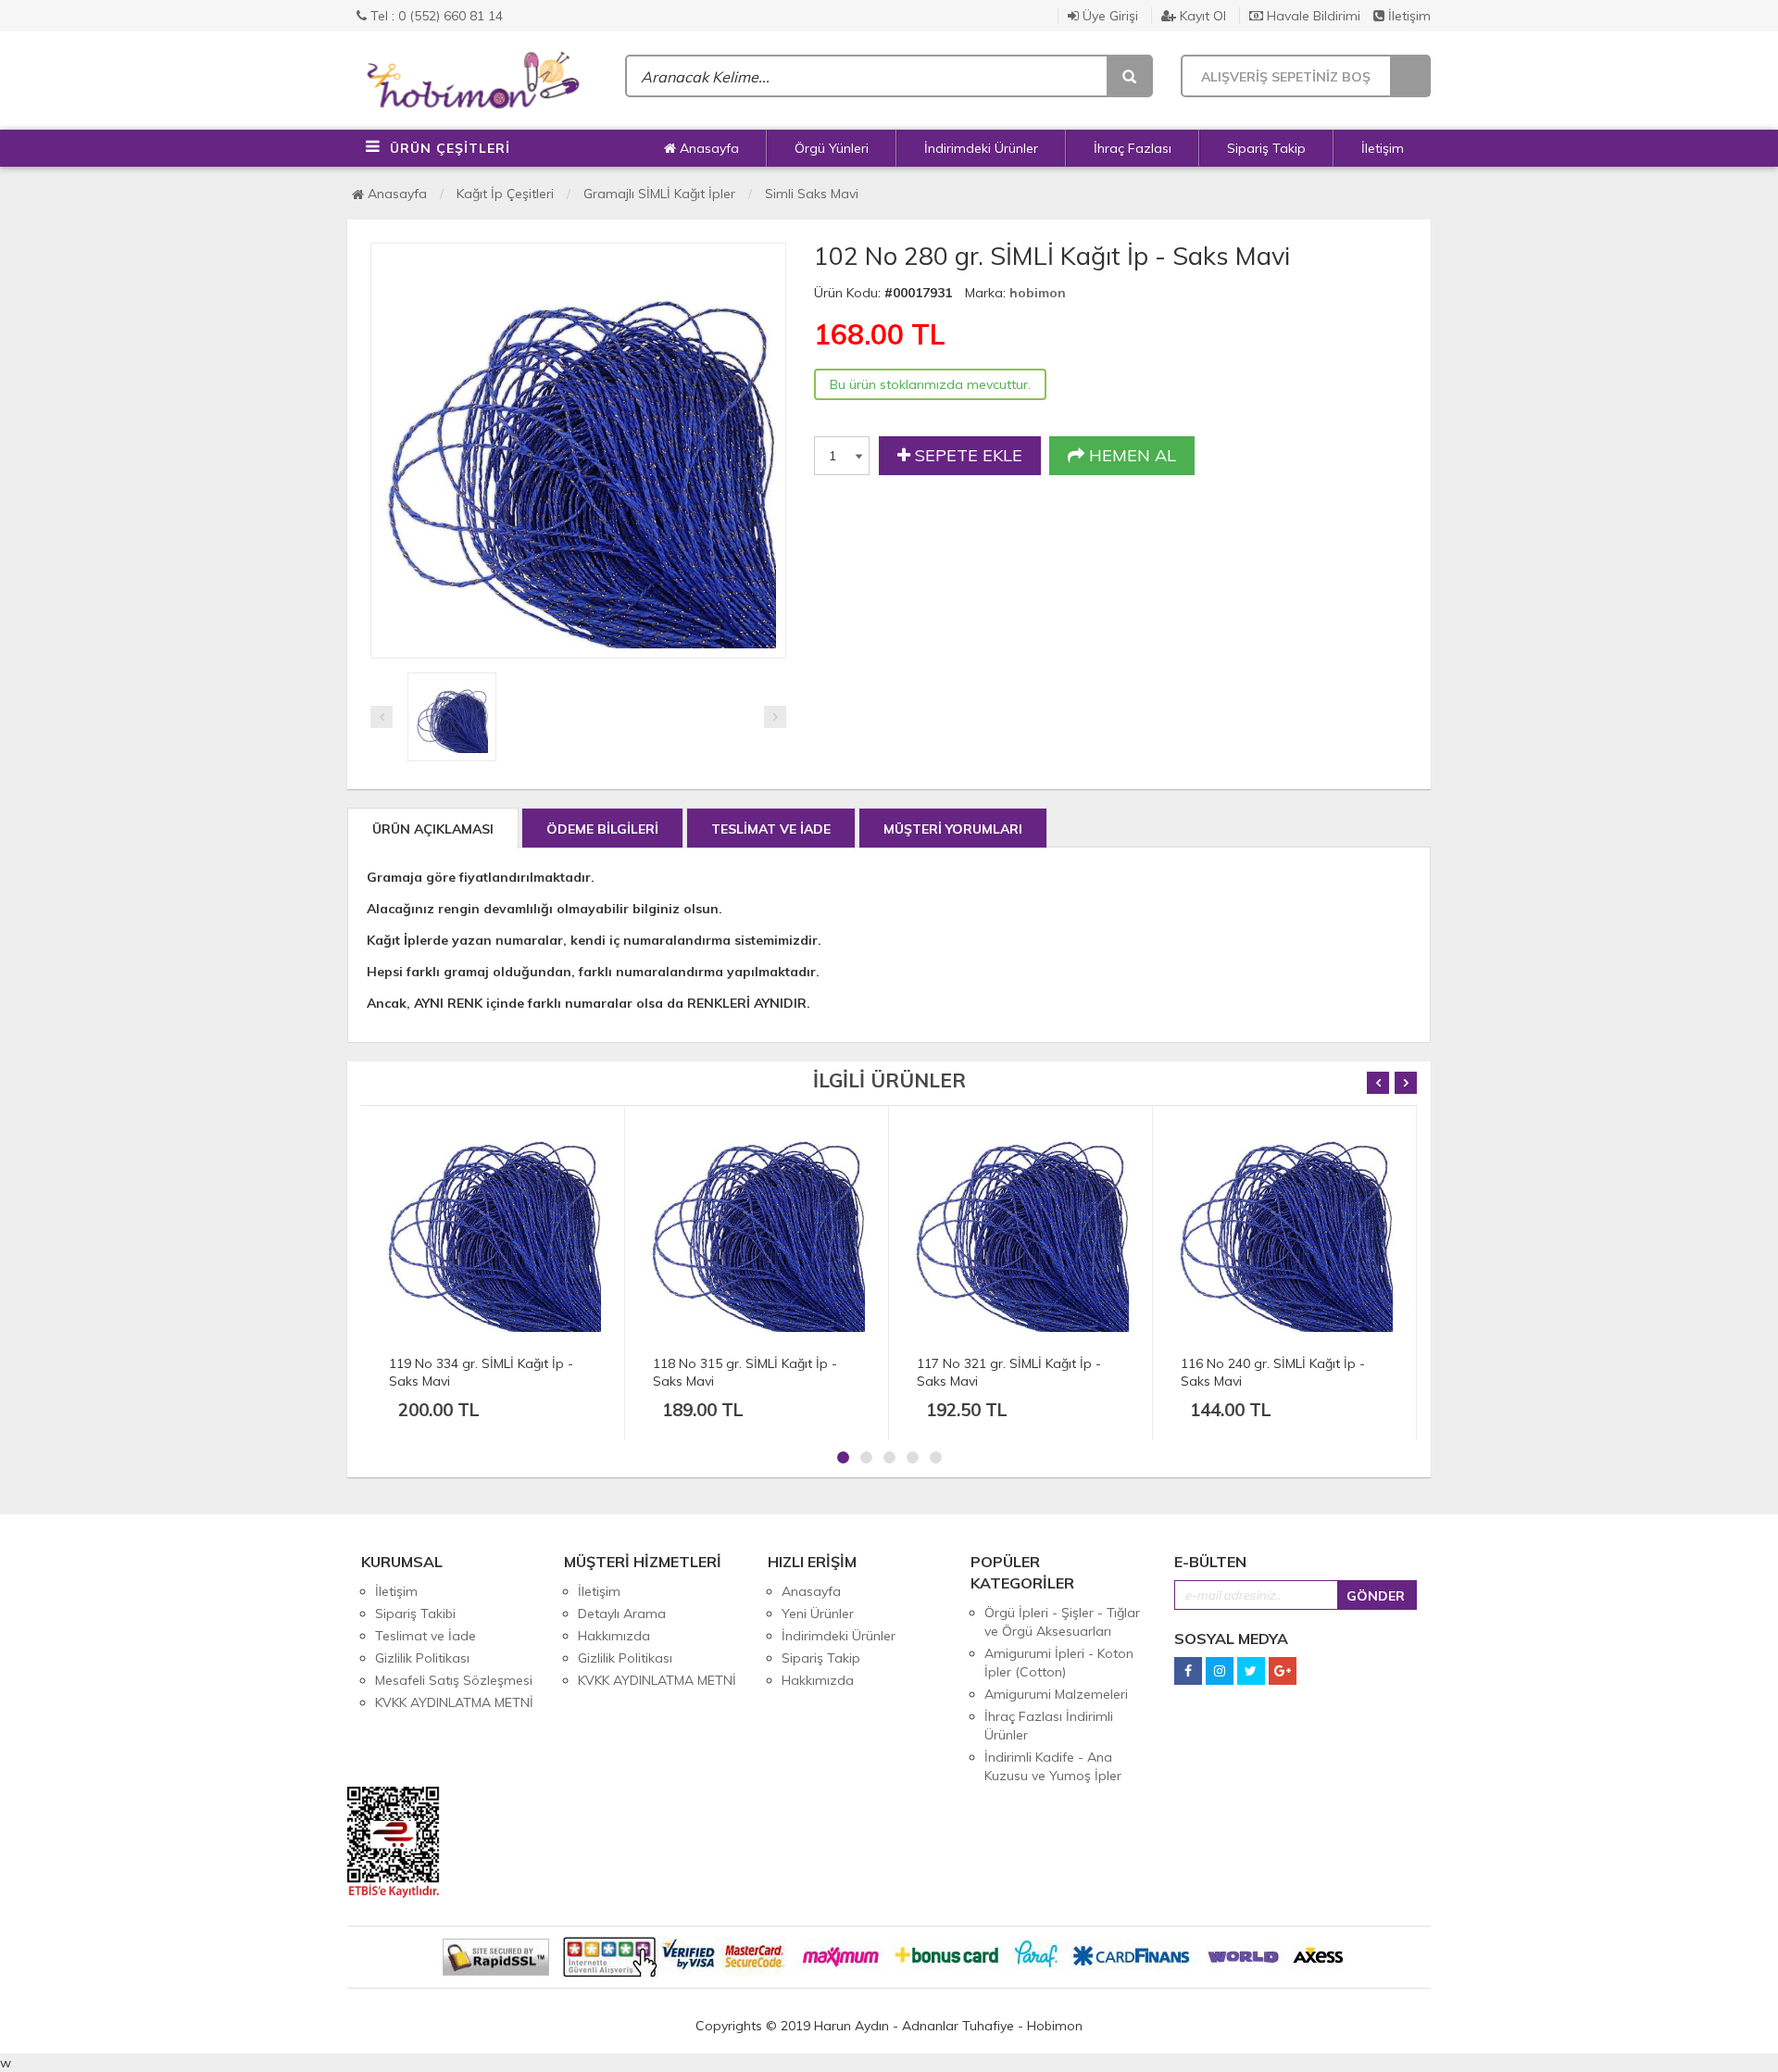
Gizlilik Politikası (422, 1658)
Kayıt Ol (1201, 16)
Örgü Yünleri (832, 148)
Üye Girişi (1108, 16)
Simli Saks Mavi (812, 194)
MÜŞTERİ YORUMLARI (953, 829)
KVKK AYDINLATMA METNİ (454, 1702)
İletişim (1408, 16)
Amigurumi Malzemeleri (1056, 1694)
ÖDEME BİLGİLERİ (602, 829)
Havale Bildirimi (1312, 16)
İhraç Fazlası (1133, 148)
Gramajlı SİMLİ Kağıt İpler (659, 194)
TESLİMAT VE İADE (771, 829)
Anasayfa (707, 148)
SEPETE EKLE (966, 455)
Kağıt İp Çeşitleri (505, 194)
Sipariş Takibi (415, 1614)
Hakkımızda (614, 1636)
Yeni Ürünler (818, 1614)
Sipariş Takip (1266, 148)
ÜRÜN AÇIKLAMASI (433, 829)
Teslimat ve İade (426, 1636)
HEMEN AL (1130, 455)
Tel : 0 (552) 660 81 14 (435, 16)
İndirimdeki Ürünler (981, 148)
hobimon (1038, 293)
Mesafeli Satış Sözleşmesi (454, 1680)
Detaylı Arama (622, 1614)
